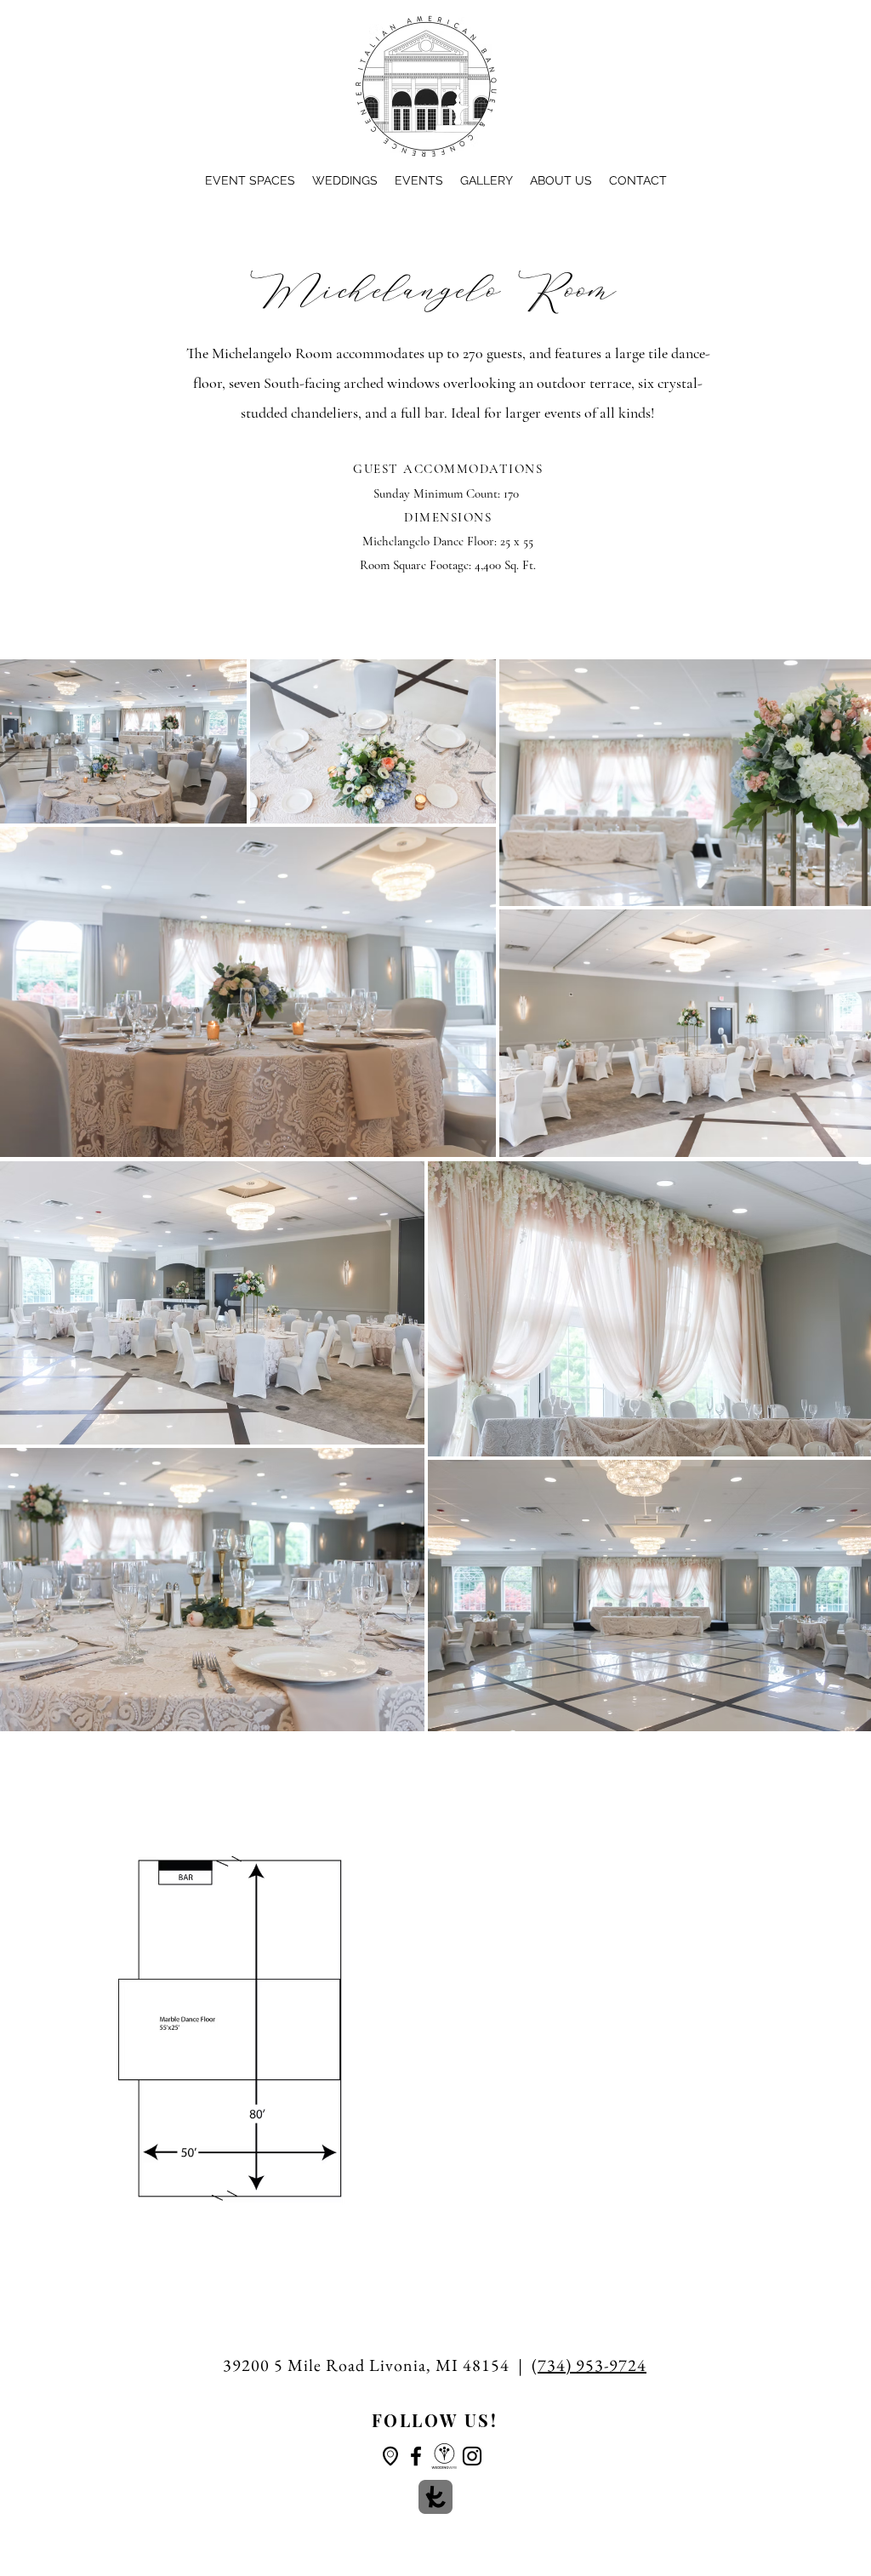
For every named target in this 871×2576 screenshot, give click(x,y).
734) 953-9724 (592, 2365)
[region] (386, 2447)
